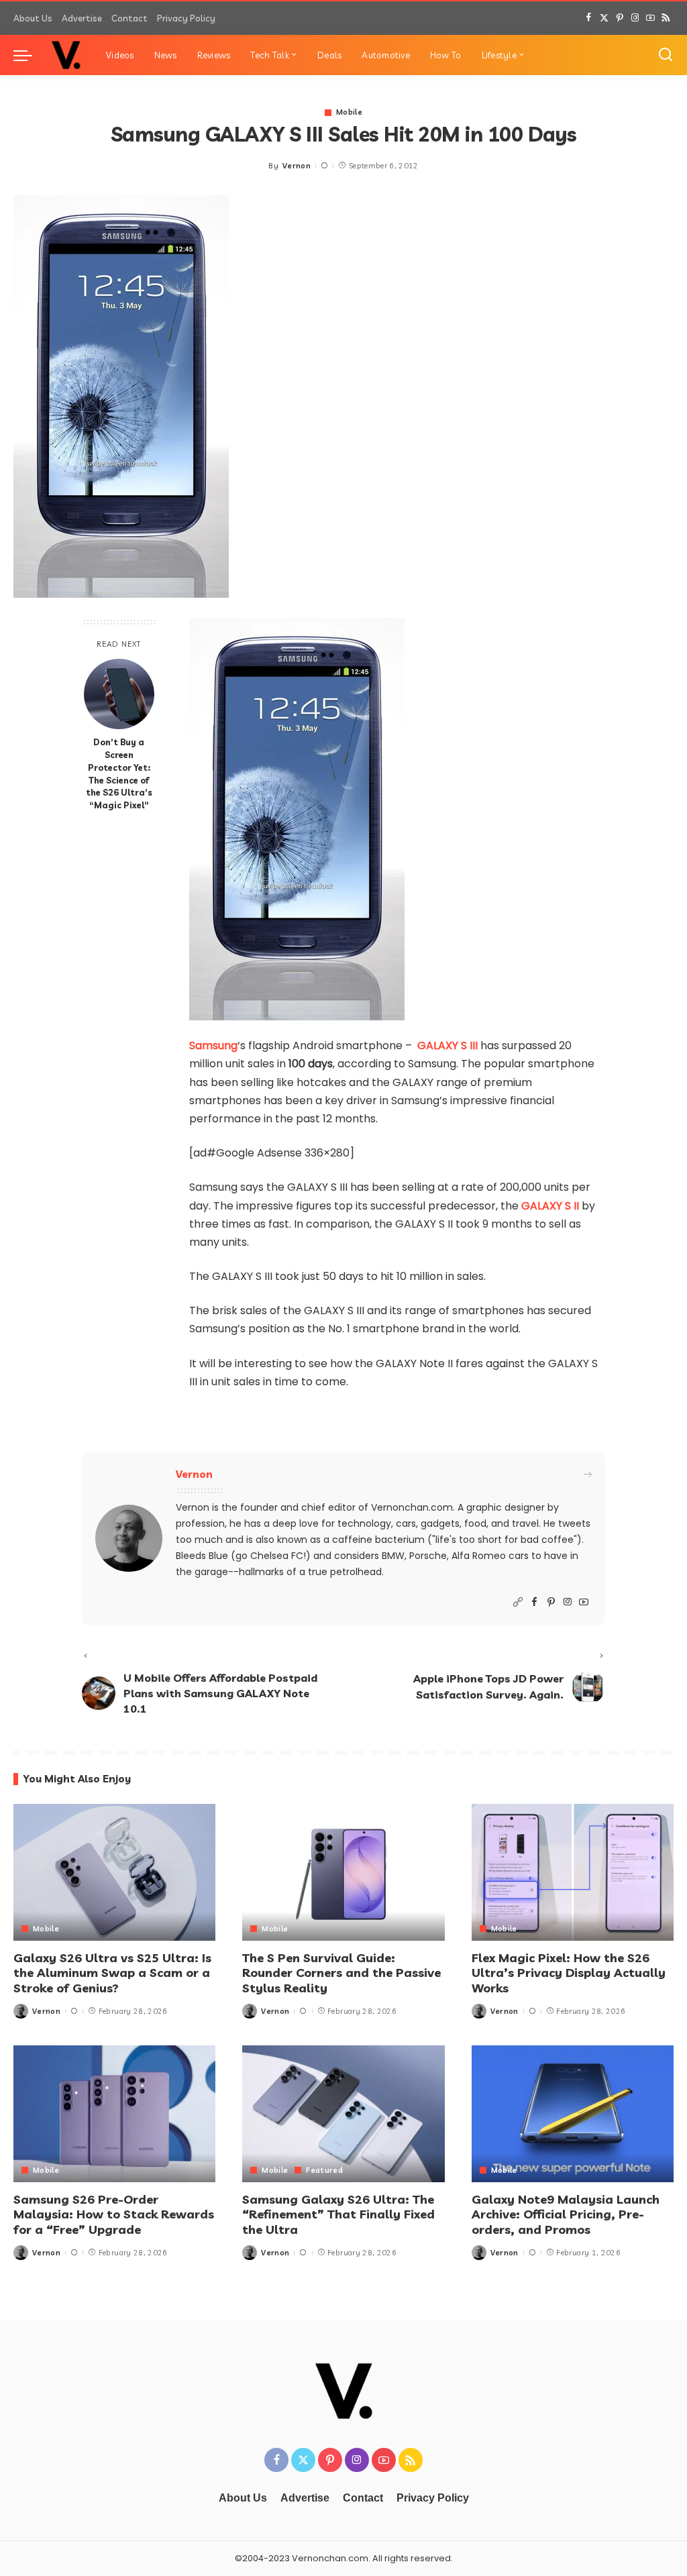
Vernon (297, 166)
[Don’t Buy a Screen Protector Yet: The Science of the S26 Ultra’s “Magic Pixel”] (119, 694)
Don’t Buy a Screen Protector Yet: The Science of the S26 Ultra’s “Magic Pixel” (119, 773)
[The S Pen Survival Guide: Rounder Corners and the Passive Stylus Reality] (343, 1872)
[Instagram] (635, 18)
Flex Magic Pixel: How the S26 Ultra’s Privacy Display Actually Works (569, 1973)
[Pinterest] (620, 18)
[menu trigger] (30, 55)
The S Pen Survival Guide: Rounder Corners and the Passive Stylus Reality (341, 1973)
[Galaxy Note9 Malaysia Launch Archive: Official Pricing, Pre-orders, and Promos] (573, 2114)
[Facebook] (589, 18)
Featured (324, 2170)
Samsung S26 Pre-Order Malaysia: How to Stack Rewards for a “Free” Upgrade (114, 2214)
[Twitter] (604, 18)
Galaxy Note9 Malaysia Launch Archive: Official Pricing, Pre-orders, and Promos (566, 2214)
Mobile (349, 112)
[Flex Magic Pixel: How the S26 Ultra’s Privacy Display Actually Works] (573, 1872)
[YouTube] (650, 18)
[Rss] (666, 18)
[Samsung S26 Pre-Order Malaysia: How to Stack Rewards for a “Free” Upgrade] (114, 2114)
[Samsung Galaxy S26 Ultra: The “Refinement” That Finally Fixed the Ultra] (343, 2114)
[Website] (518, 1602)
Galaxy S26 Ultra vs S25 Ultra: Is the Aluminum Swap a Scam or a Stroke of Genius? (112, 1973)
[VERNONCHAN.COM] (66, 55)
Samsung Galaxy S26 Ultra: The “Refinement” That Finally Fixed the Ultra (338, 2214)
